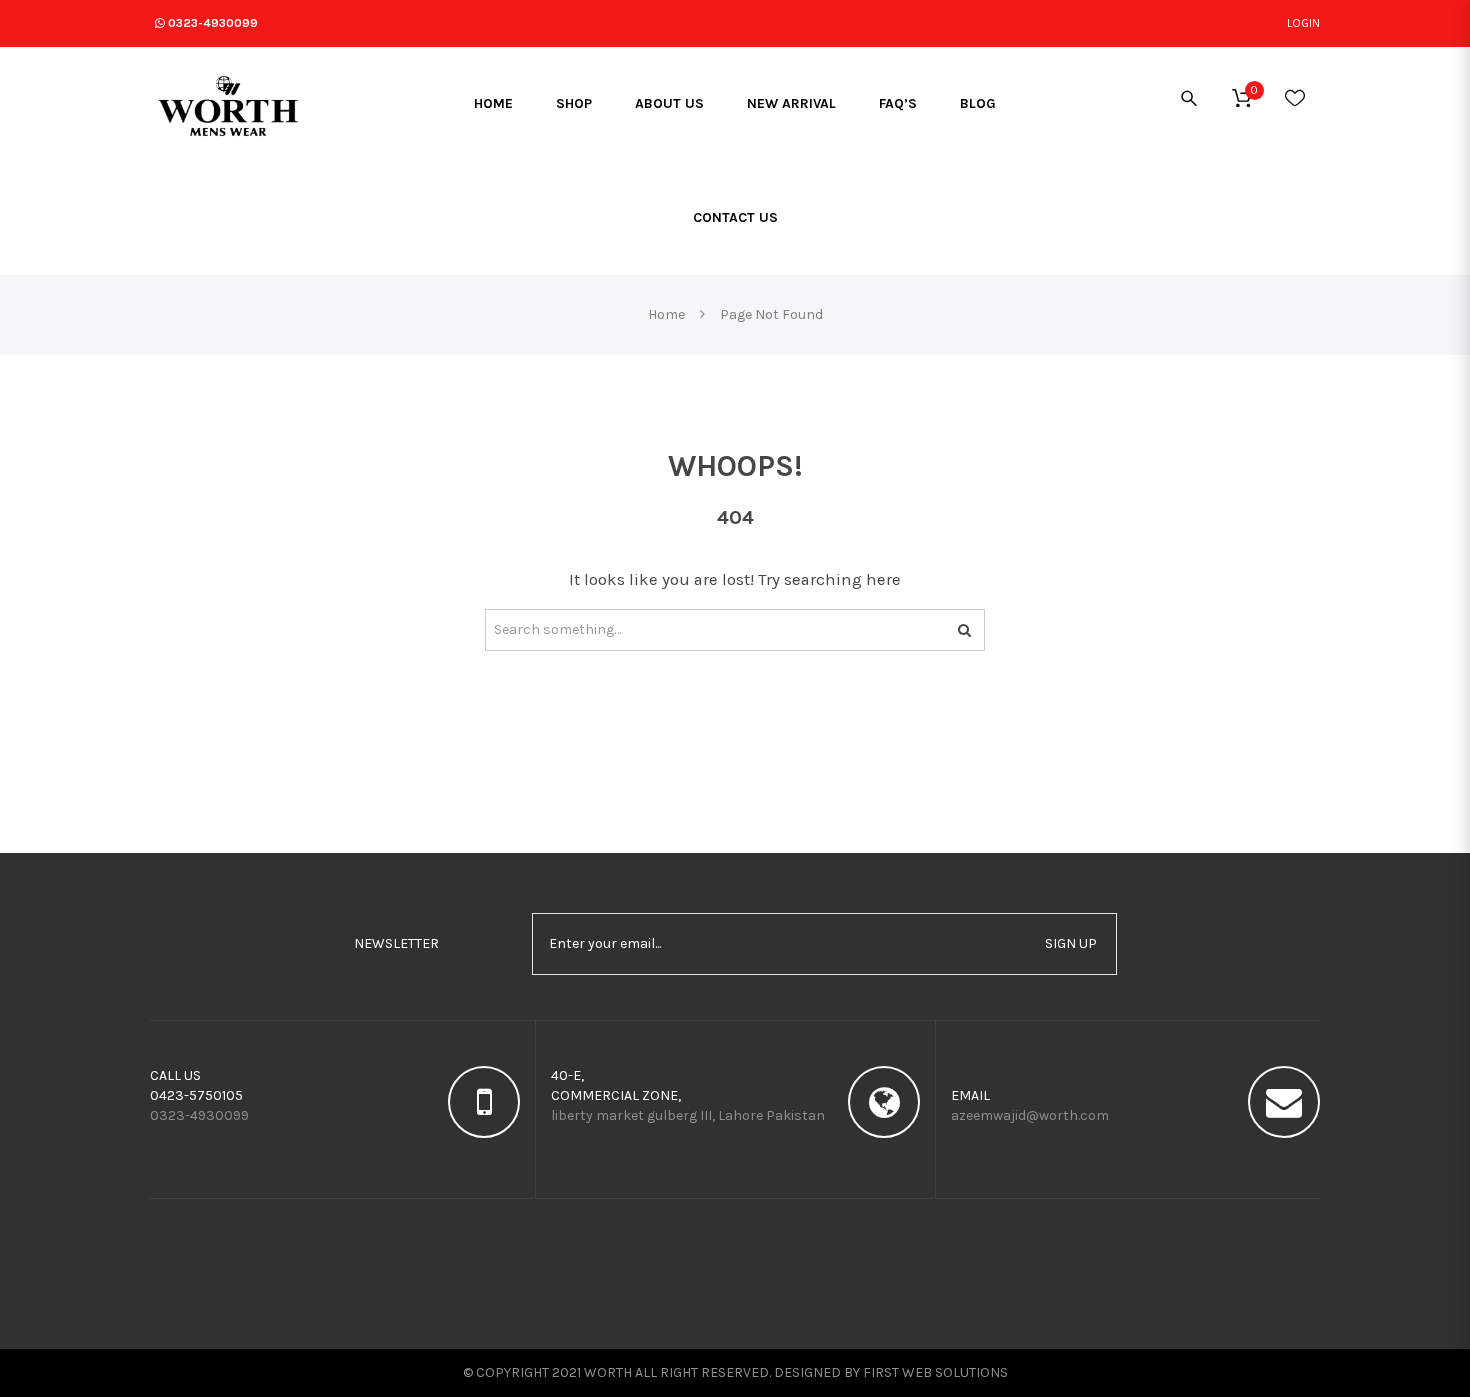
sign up (1071, 943)
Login (1303, 23)
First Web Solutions (935, 1372)
